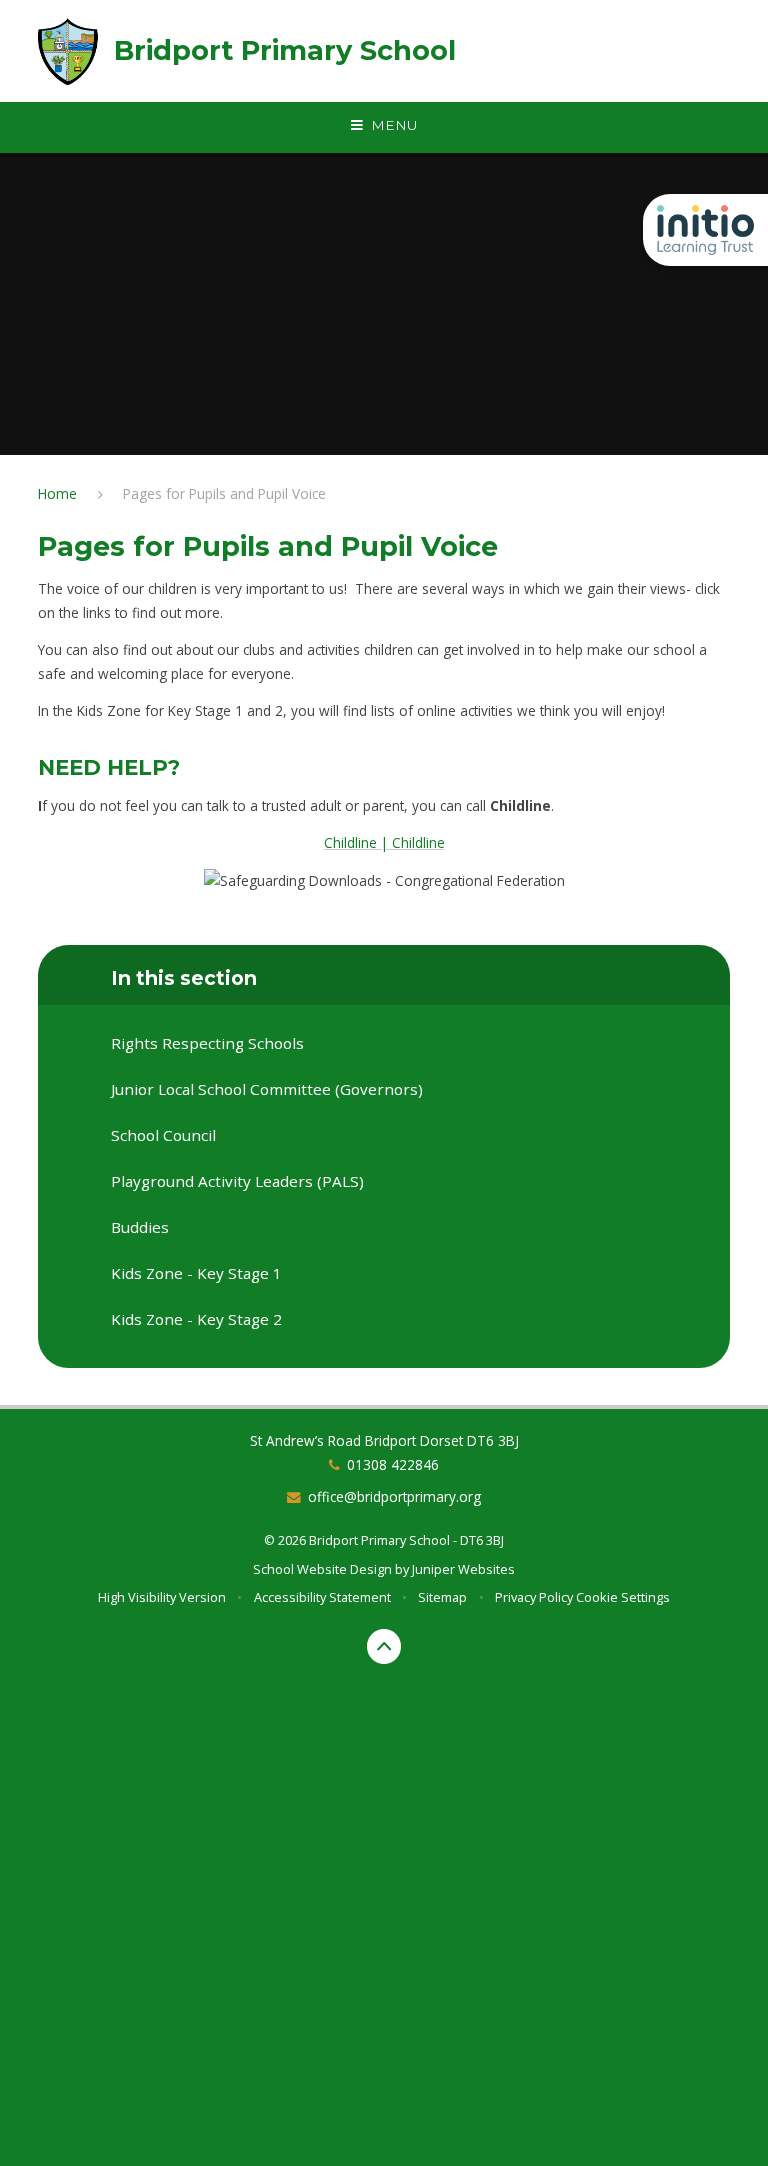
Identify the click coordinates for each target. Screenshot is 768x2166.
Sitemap (442, 1597)
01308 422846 (393, 1464)
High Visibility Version (162, 1597)
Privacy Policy (534, 1597)
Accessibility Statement (322, 1597)
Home (57, 493)
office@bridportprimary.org (394, 1496)
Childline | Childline (384, 842)
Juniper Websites (463, 1569)
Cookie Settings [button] (623, 1597)
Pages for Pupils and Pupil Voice (224, 493)
